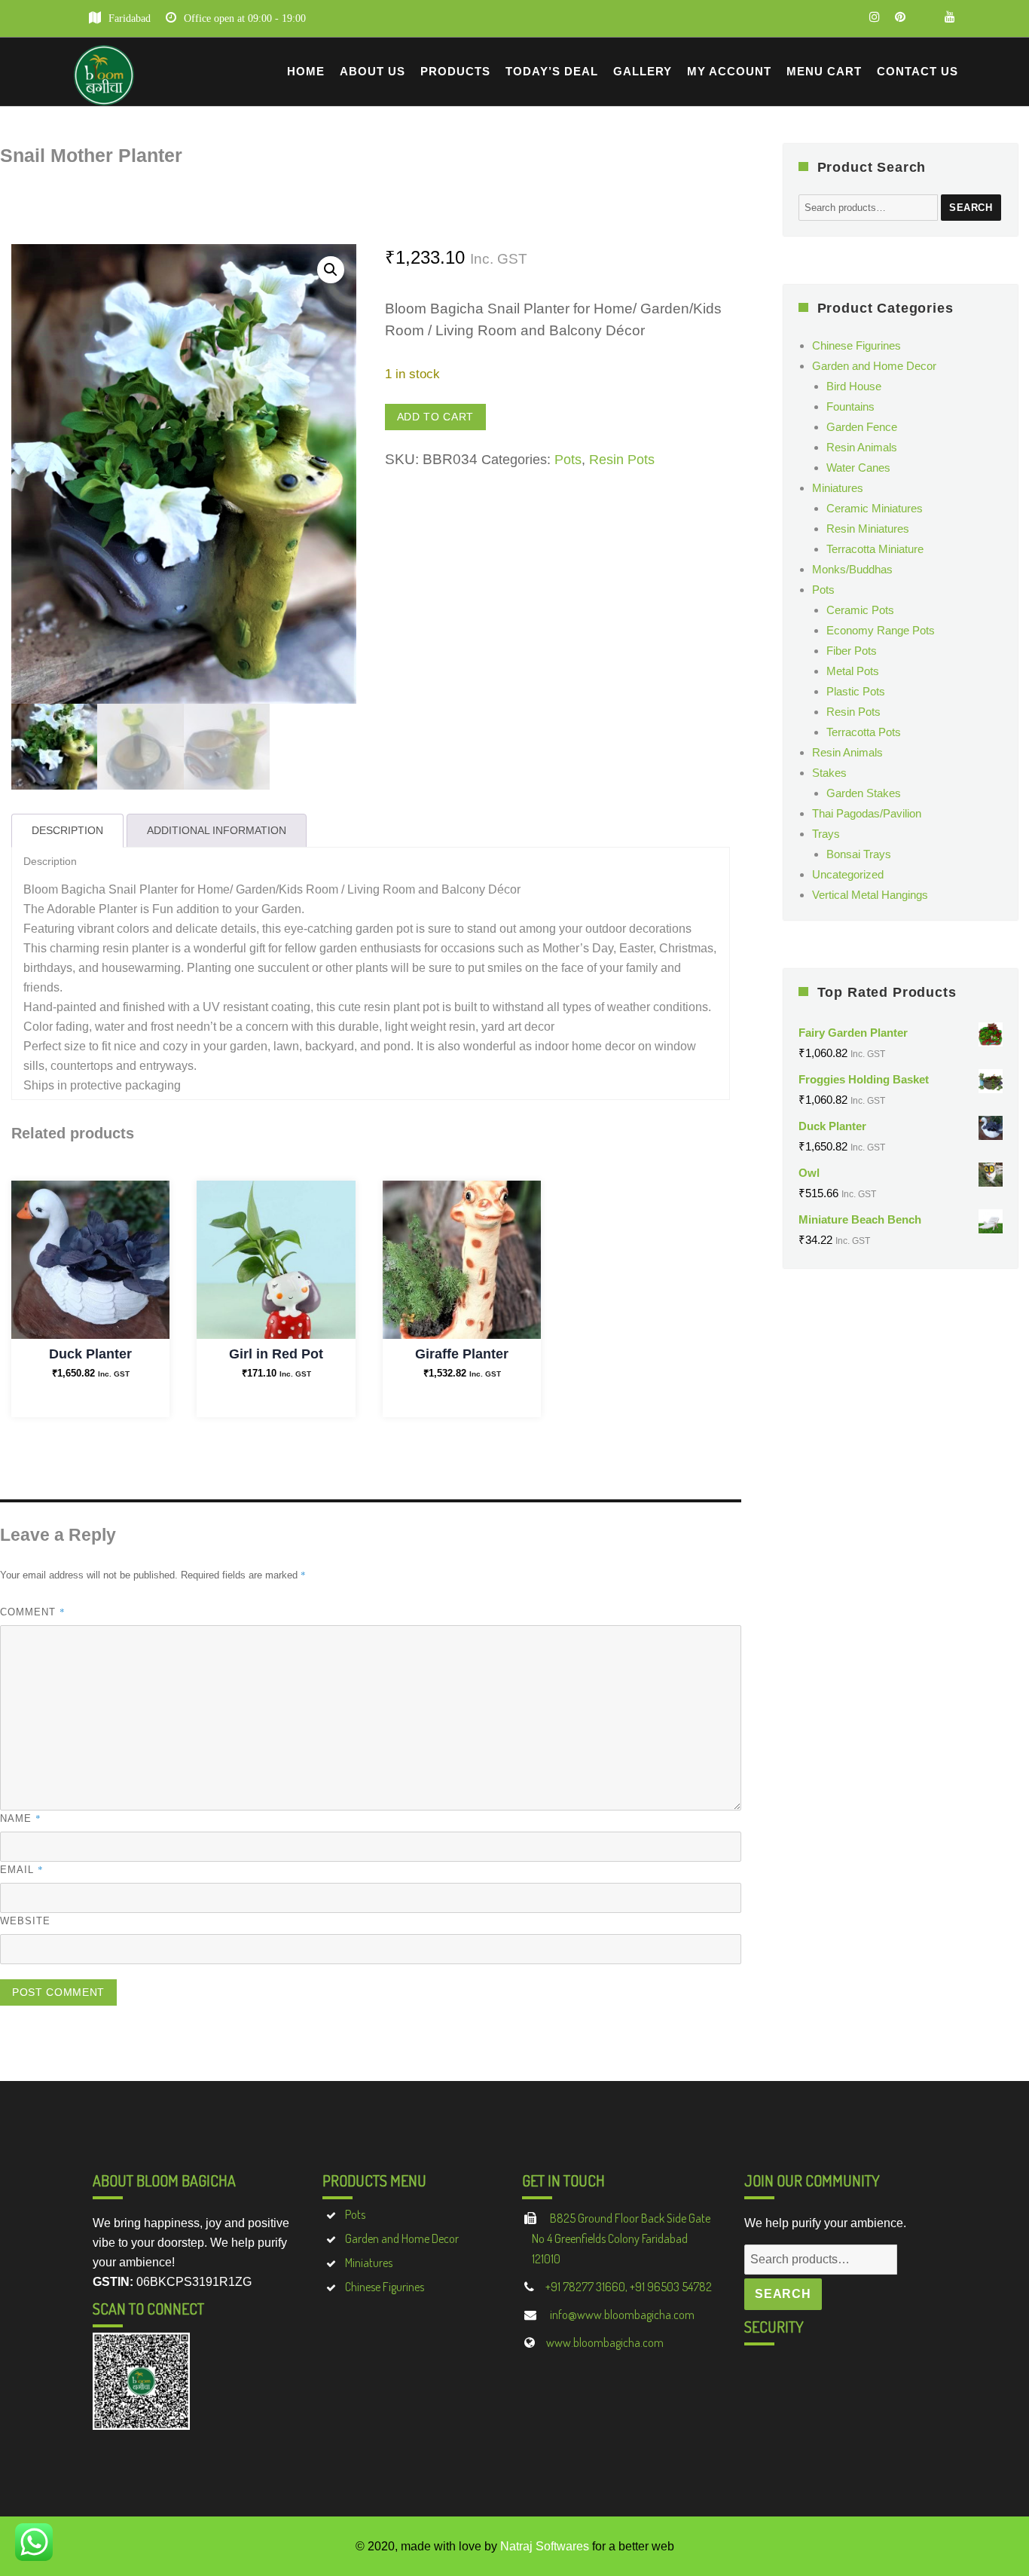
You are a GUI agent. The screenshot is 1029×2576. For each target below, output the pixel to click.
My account (729, 71)
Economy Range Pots (881, 630)
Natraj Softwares (545, 2546)
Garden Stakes (864, 793)
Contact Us (918, 71)
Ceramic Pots (860, 610)
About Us (373, 71)
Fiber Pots (852, 651)
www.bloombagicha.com (605, 2342)
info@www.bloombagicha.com (621, 2315)
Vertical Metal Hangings (870, 895)
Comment (33, 1612)
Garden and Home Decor (874, 366)
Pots (568, 460)
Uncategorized (848, 874)
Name (21, 1818)
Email (22, 1869)
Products (455, 71)
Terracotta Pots (864, 732)
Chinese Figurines (856, 345)
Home (306, 71)
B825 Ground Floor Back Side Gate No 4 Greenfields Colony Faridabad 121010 (621, 2238)
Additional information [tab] (217, 830)
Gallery (643, 71)
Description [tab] (67, 830)
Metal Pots (853, 671)
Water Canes (858, 468)
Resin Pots (622, 460)
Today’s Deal (552, 71)
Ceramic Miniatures (875, 508)
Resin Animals (862, 447)
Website (25, 1921)
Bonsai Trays (859, 854)
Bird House (854, 386)
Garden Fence (862, 427)
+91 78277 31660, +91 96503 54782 (629, 2287)
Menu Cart (824, 71)
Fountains (850, 406)
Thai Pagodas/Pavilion (867, 813)
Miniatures (838, 488)
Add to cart (435, 417)
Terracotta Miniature (875, 549)
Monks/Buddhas (852, 569)
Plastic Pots (856, 691)
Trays (826, 834)
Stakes (829, 773)
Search (971, 208)
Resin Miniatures (868, 529)
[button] (331, 270)
